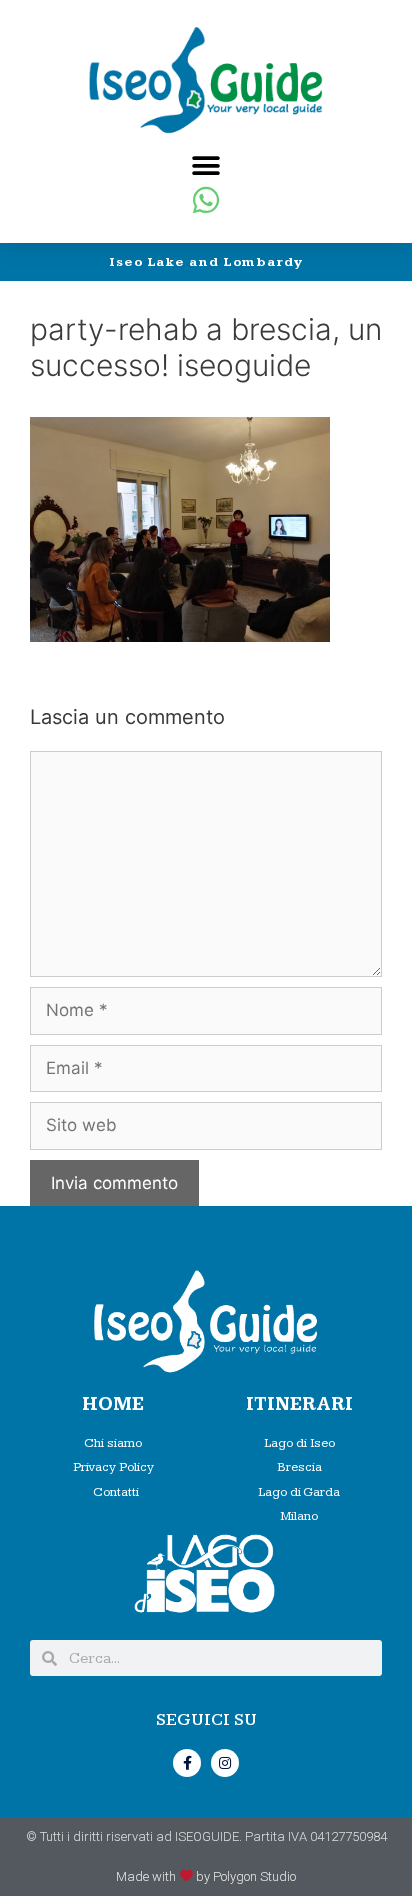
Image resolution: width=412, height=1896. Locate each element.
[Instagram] (225, 1763)
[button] (206, 165)
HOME (113, 1404)
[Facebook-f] (187, 1763)
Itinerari (299, 1404)
